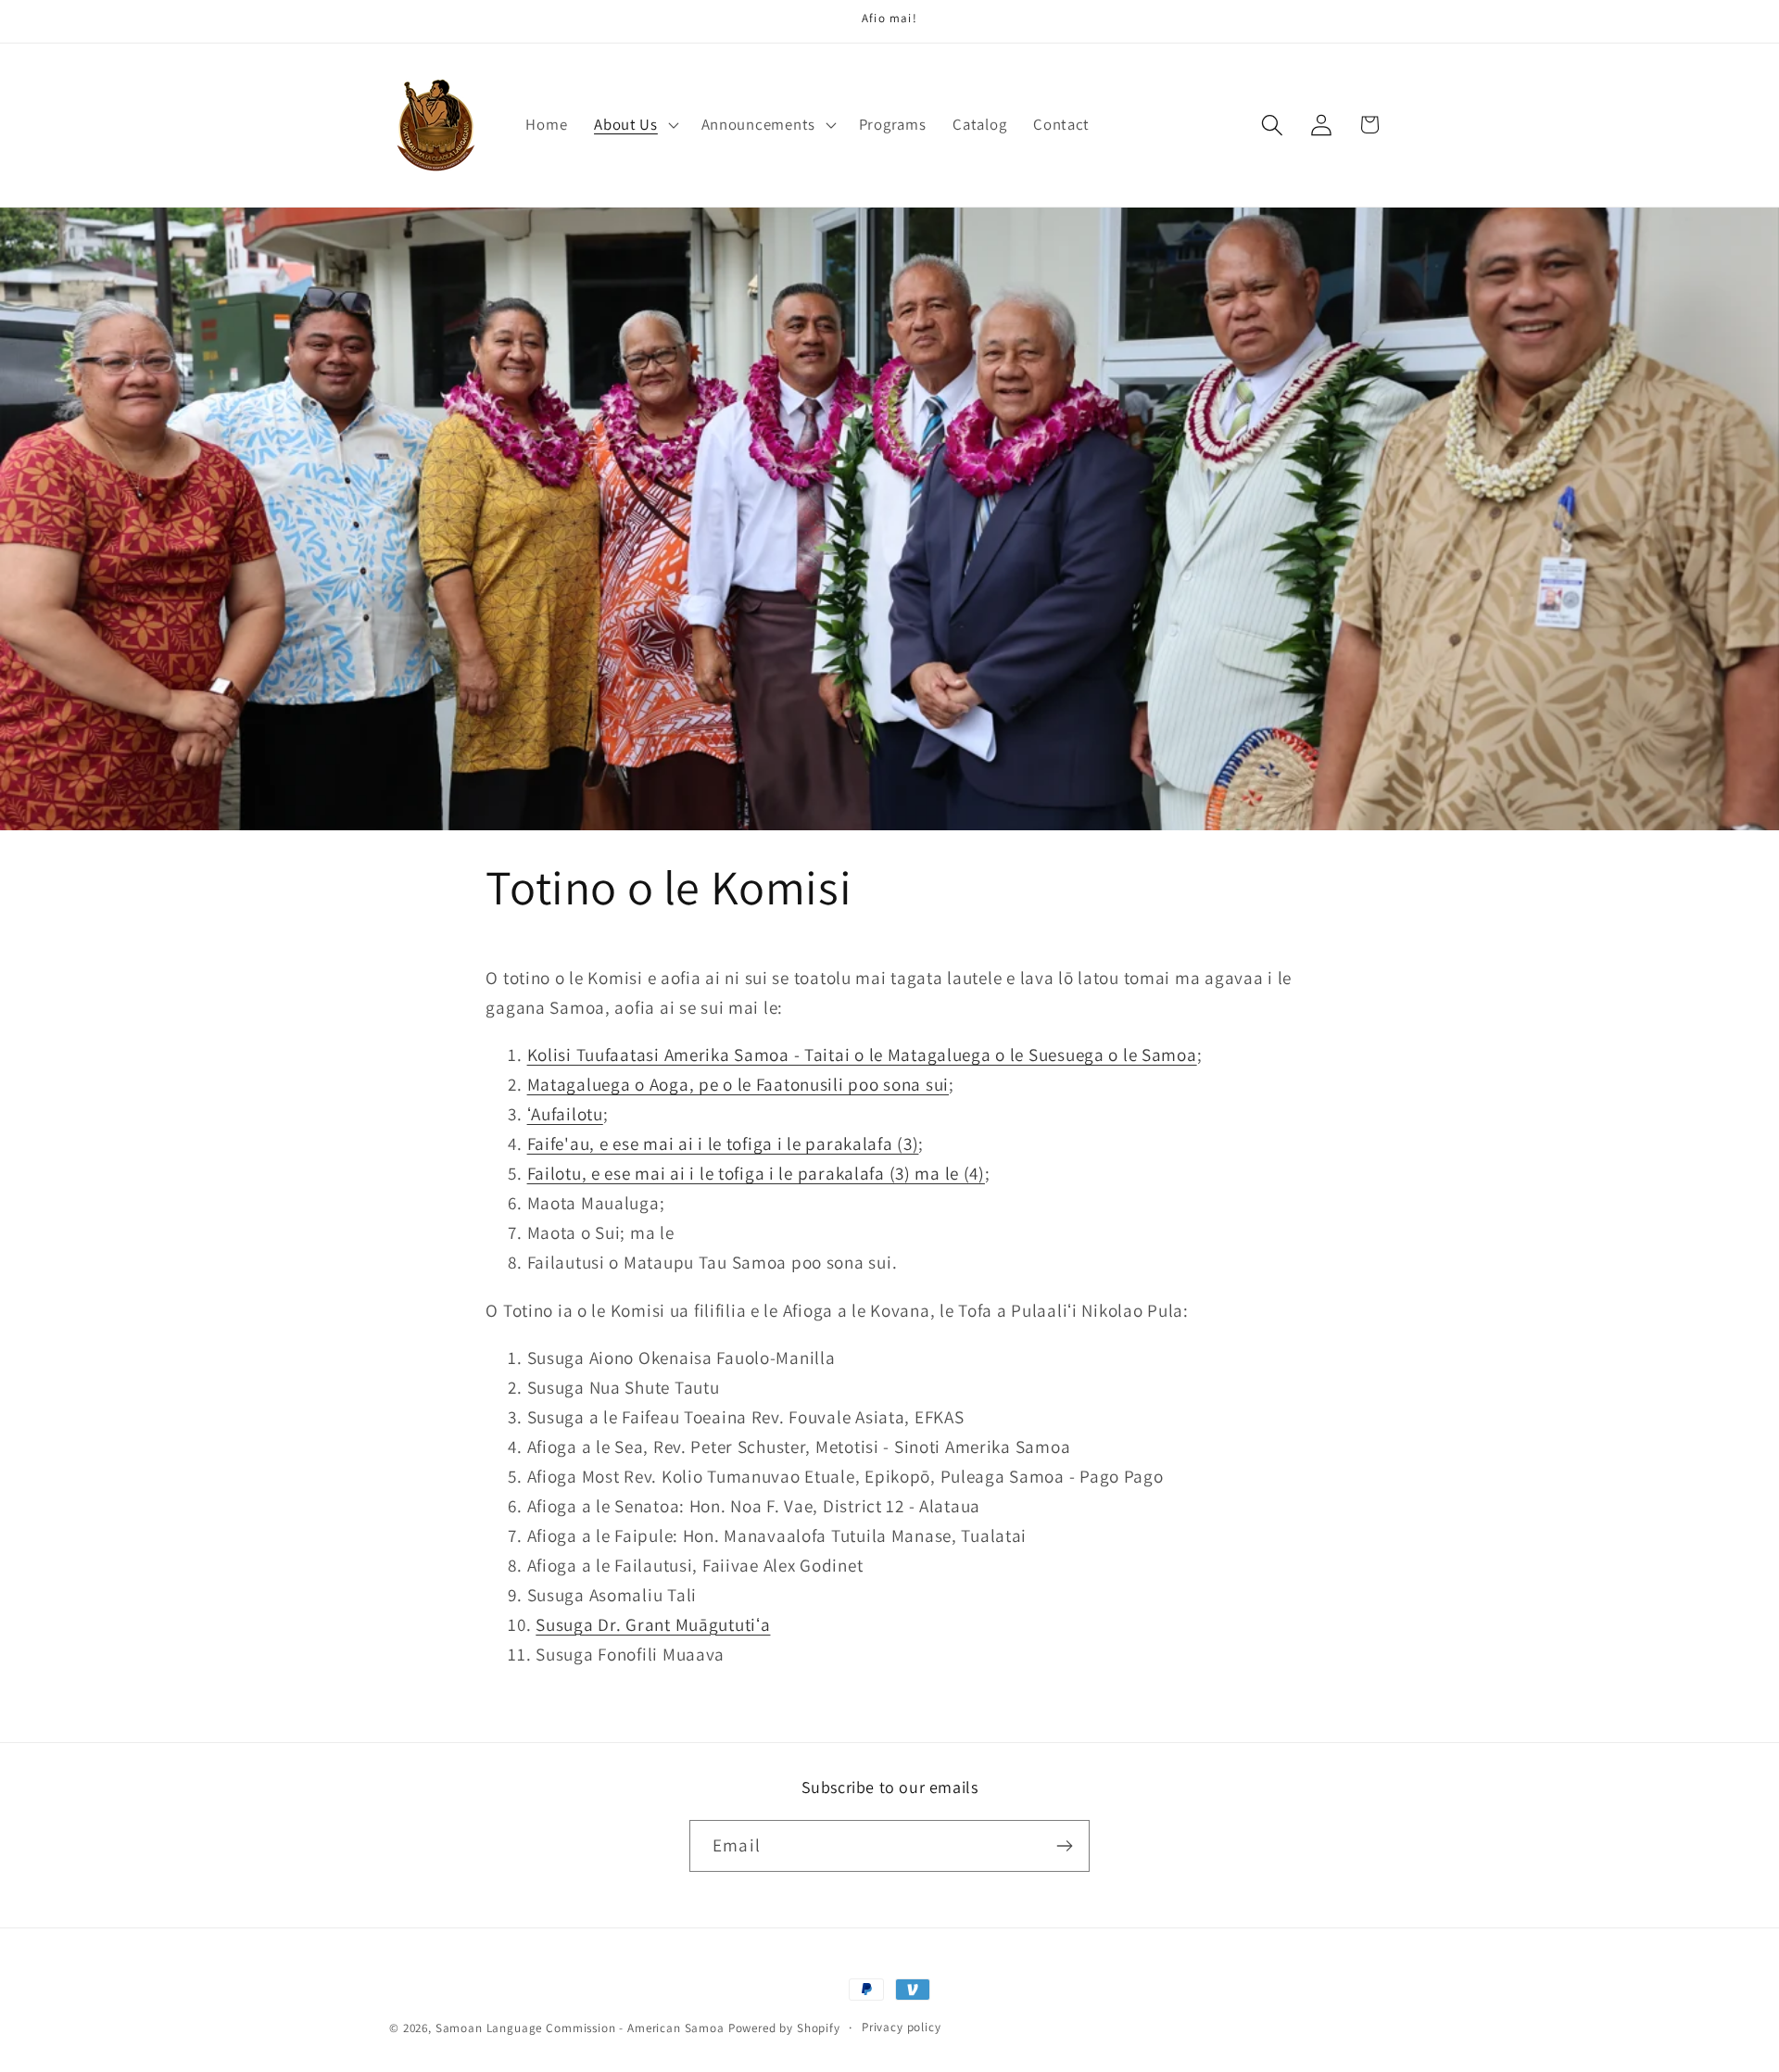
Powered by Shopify (784, 2028)
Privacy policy (902, 2027)
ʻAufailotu (565, 1114)
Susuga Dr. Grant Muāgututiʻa (653, 1624)
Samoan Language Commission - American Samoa (580, 2028)
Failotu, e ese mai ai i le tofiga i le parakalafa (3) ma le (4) (756, 1173)
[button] (635, 125)
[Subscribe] (1064, 1846)
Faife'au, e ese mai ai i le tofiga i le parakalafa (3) (723, 1143)
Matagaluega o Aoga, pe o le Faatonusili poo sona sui (738, 1084)
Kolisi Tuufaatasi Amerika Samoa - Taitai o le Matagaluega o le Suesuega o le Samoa (862, 1055)
